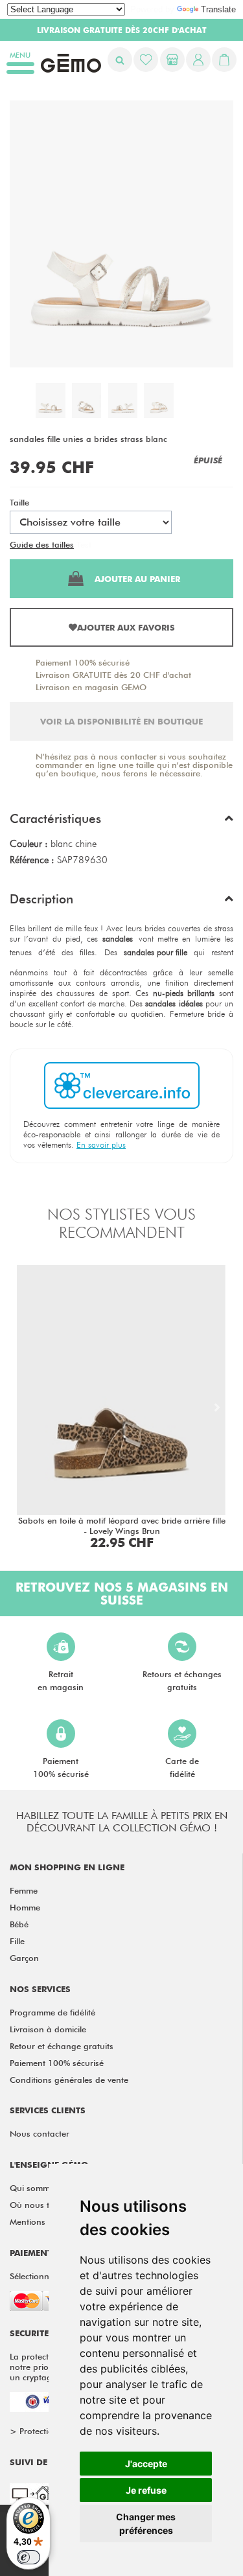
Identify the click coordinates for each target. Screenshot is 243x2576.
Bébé (19, 1924)
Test (84, 544)
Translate (218, 9)
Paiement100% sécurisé (61, 1767)
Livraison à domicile (48, 2029)
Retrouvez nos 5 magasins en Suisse (122, 1594)
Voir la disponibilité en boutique (121, 721)
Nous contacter (40, 2133)
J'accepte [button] (146, 2464)
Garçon (24, 1958)
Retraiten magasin (61, 1680)
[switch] (29, 2557)
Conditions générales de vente (69, 2080)
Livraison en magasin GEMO (91, 687)
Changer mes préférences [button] (146, 2524)
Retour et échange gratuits (62, 2046)
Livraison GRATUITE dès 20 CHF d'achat (113, 675)
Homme (25, 1907)
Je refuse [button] (146, 2490)
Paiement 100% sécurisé (83, 662)
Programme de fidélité (52, 2012)
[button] (121, 822)
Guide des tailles (42, 544)
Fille (17, 1941)
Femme (24, 1890)
